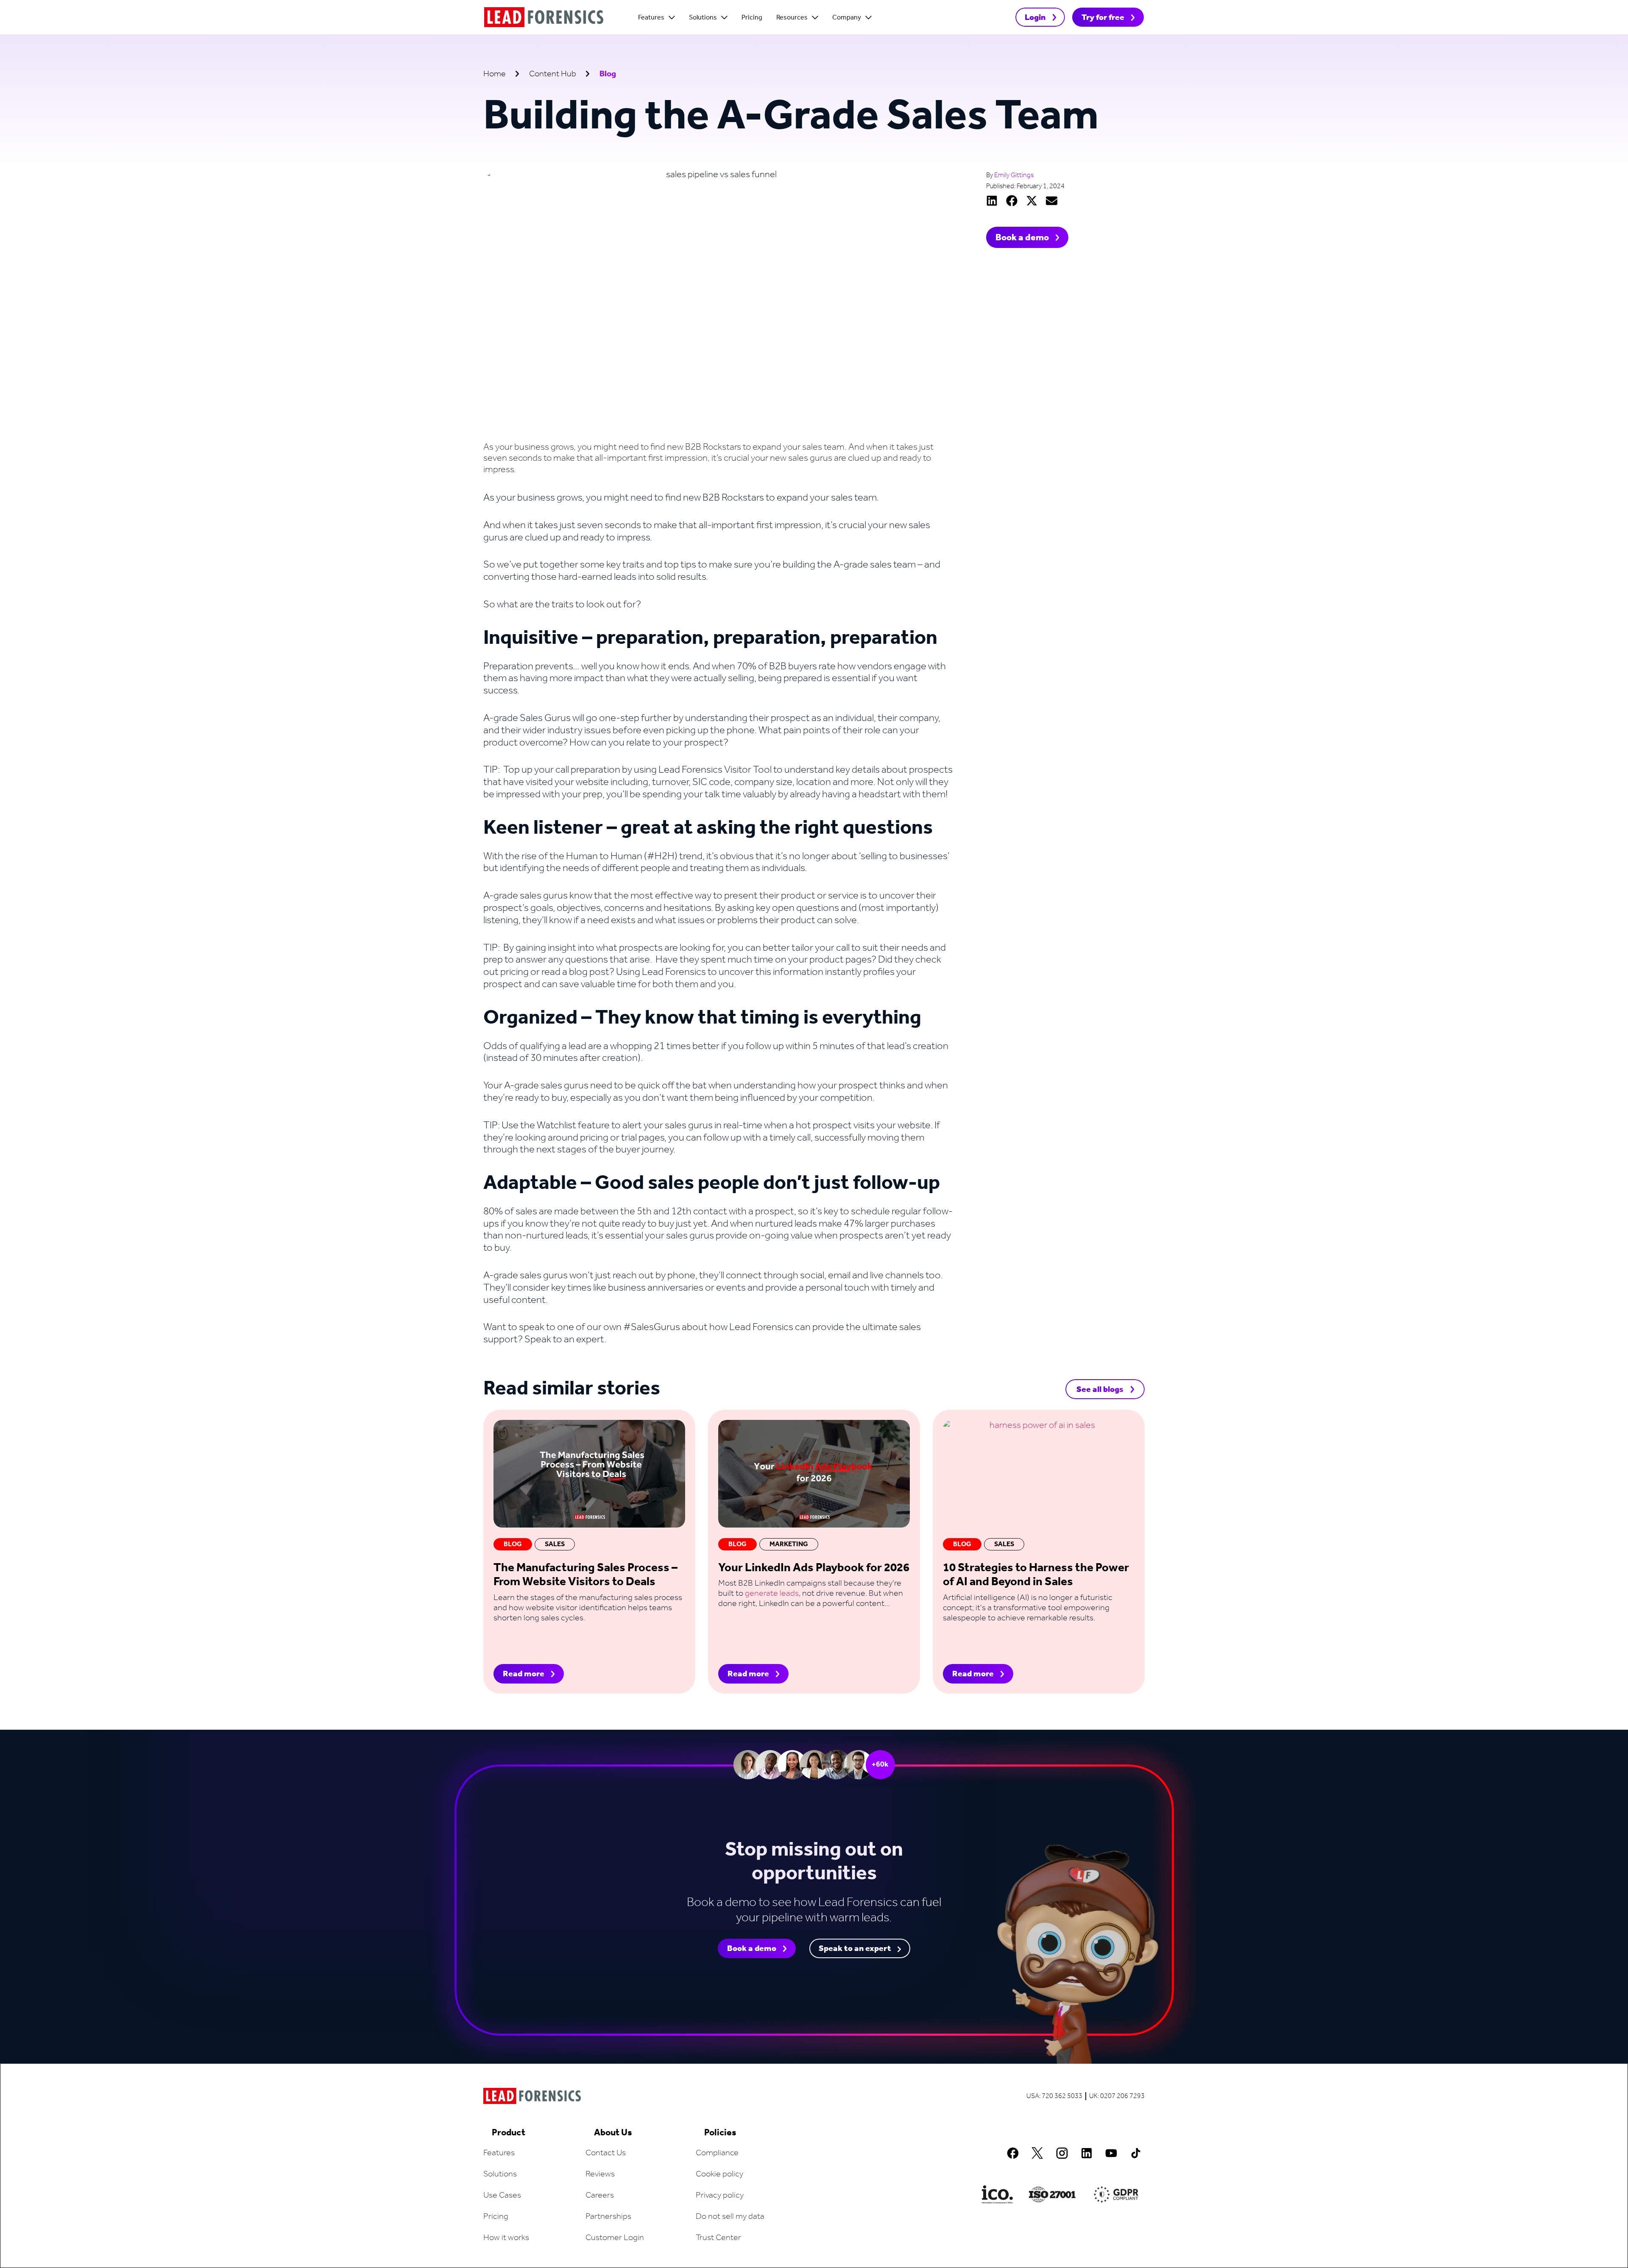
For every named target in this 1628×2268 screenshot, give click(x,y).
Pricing (496, 2217)
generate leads (772, 1594)
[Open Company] (868, 18)
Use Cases (502, 2196)
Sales (555, 1544)
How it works (506, 2238)
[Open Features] (672, 18)
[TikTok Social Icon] (1136, 2153)
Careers (600, 2196)
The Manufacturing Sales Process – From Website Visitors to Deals (585, 1575)
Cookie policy (719, 2174)
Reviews (600, 2174)
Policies (720, 2133)
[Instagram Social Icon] (1062, 2153)
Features (499, 2153)
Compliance (717, 2153)
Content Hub (553, 74)
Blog (513, 1544)
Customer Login (615, 2238)
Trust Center (718, 2238)
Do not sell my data (730, 2217)
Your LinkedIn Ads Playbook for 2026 (814, 1568)
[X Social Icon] (1037, 2153)
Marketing (789, 1544)
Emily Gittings (1014, 175)
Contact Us (606, 2153)
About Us (613, 2133)
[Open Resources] (815, 18)
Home (495, 74)
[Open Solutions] (724, 18)
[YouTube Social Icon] (1111, 2153)
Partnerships (608, 2217)
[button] (992, 201)
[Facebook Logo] (1013, 2153)
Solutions (500, 2174)
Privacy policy (720, 2196)
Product (509, 2133)
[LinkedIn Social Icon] (1087, 2153)
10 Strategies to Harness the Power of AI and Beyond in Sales (1036, 1575)
